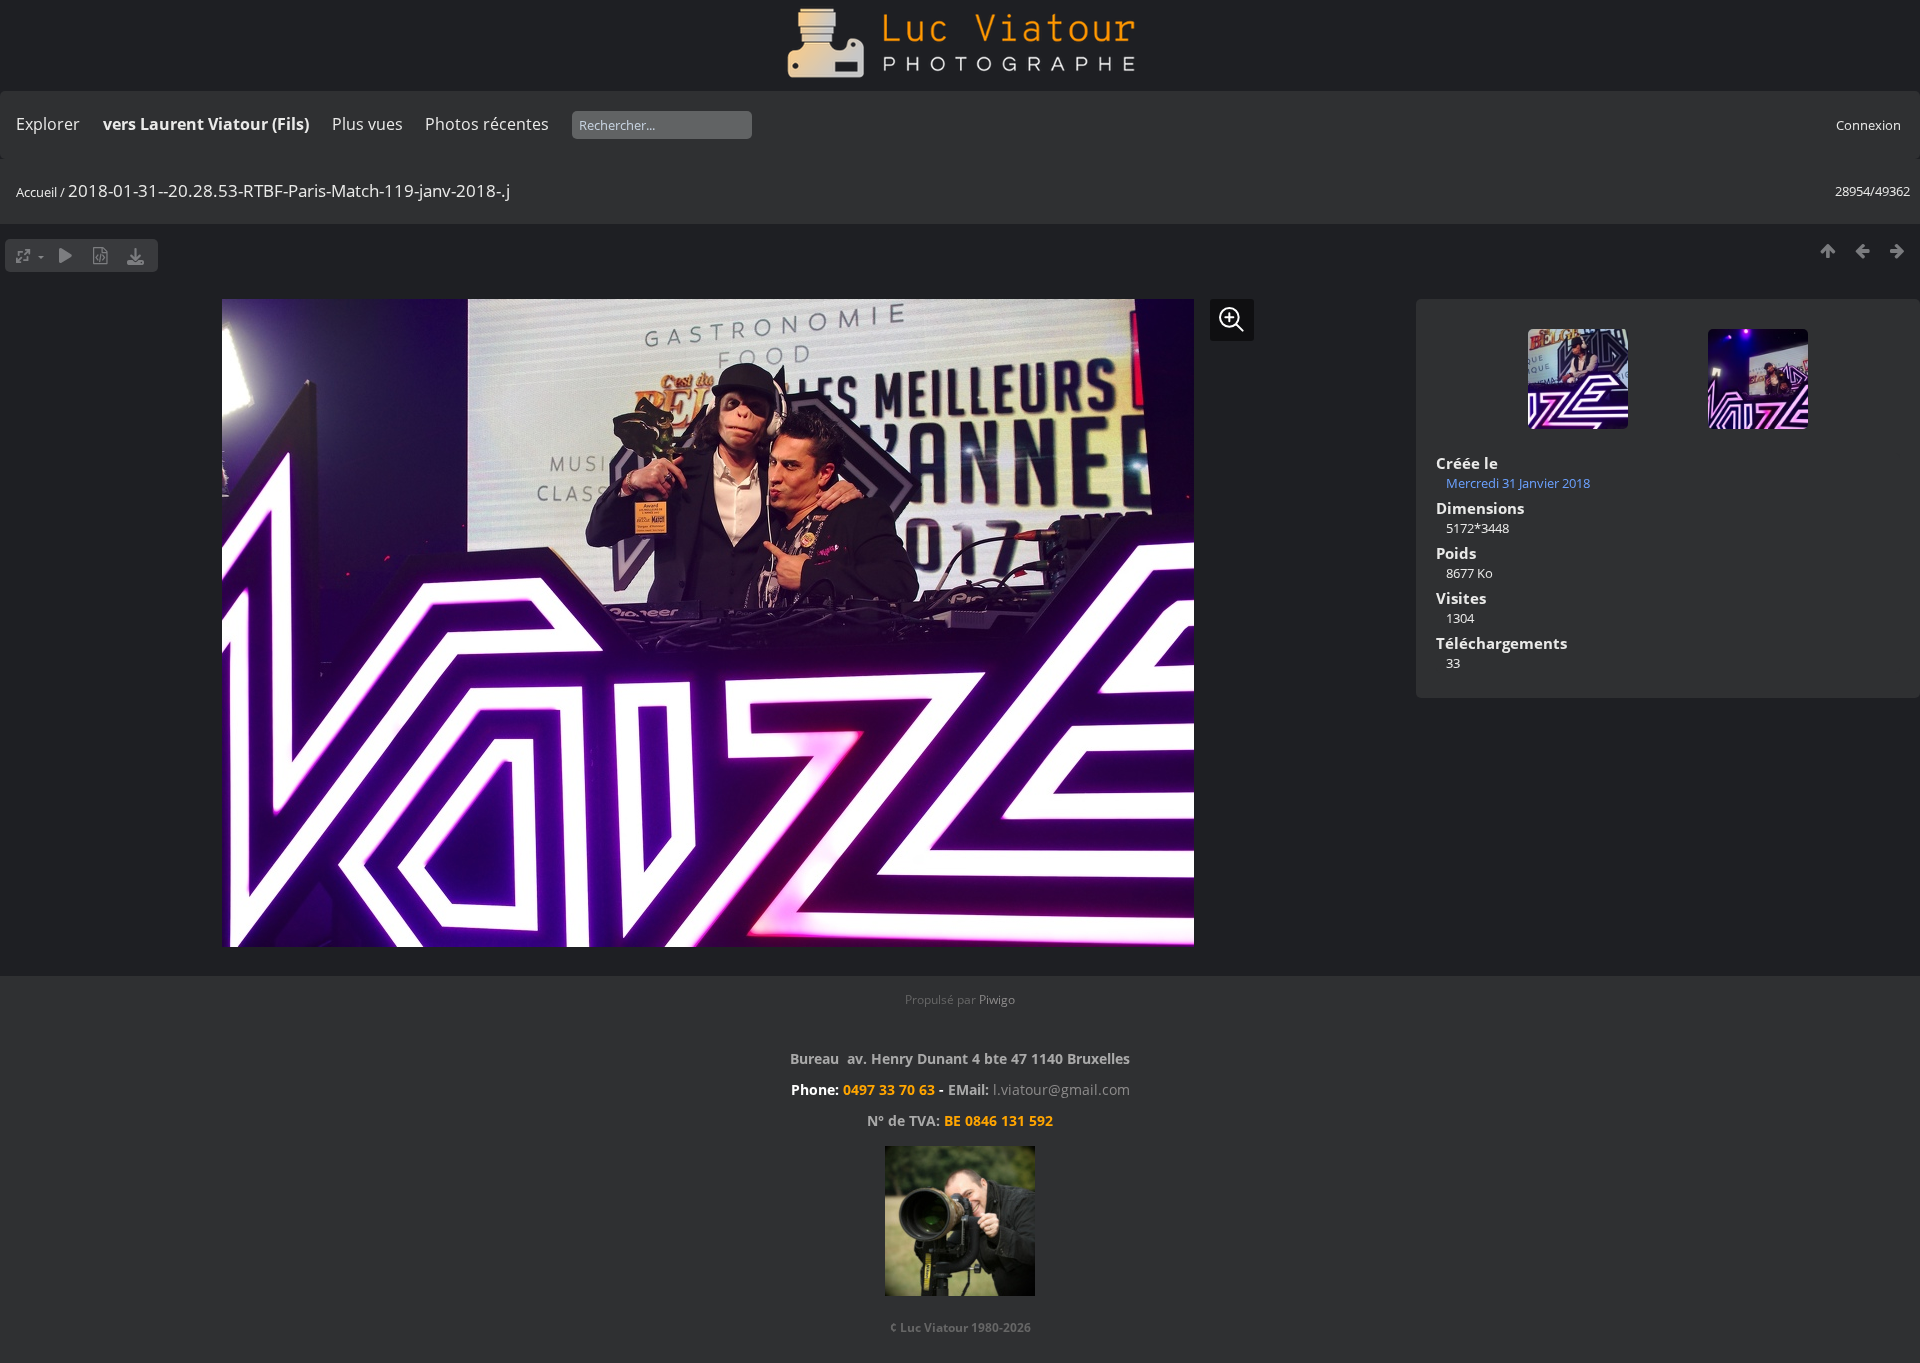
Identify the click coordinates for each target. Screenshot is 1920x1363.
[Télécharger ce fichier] (135, 255)
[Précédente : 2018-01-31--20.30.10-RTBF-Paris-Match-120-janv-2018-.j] (1862, 250)
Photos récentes (487, 124)
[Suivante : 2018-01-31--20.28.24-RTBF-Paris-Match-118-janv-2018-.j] (1897, 250)
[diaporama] (65, 255)
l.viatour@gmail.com (1061, 1089)
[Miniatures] (1827, 250)
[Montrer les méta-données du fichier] (100, 255)
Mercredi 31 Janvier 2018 (1518, 483)
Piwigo (997, 999)
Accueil (36, 192)
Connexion (1868, 125)
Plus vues (367, 124)
